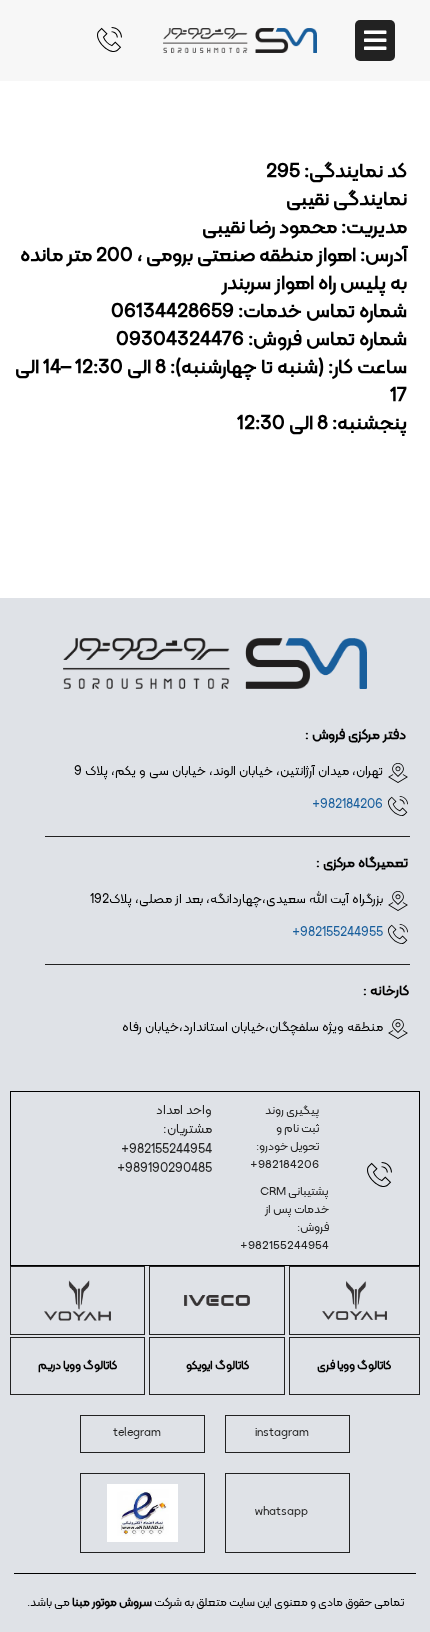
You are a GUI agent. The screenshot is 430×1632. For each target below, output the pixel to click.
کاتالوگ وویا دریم (77, 1366)
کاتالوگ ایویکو (217, 1366)
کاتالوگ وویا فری (354, 1366)
